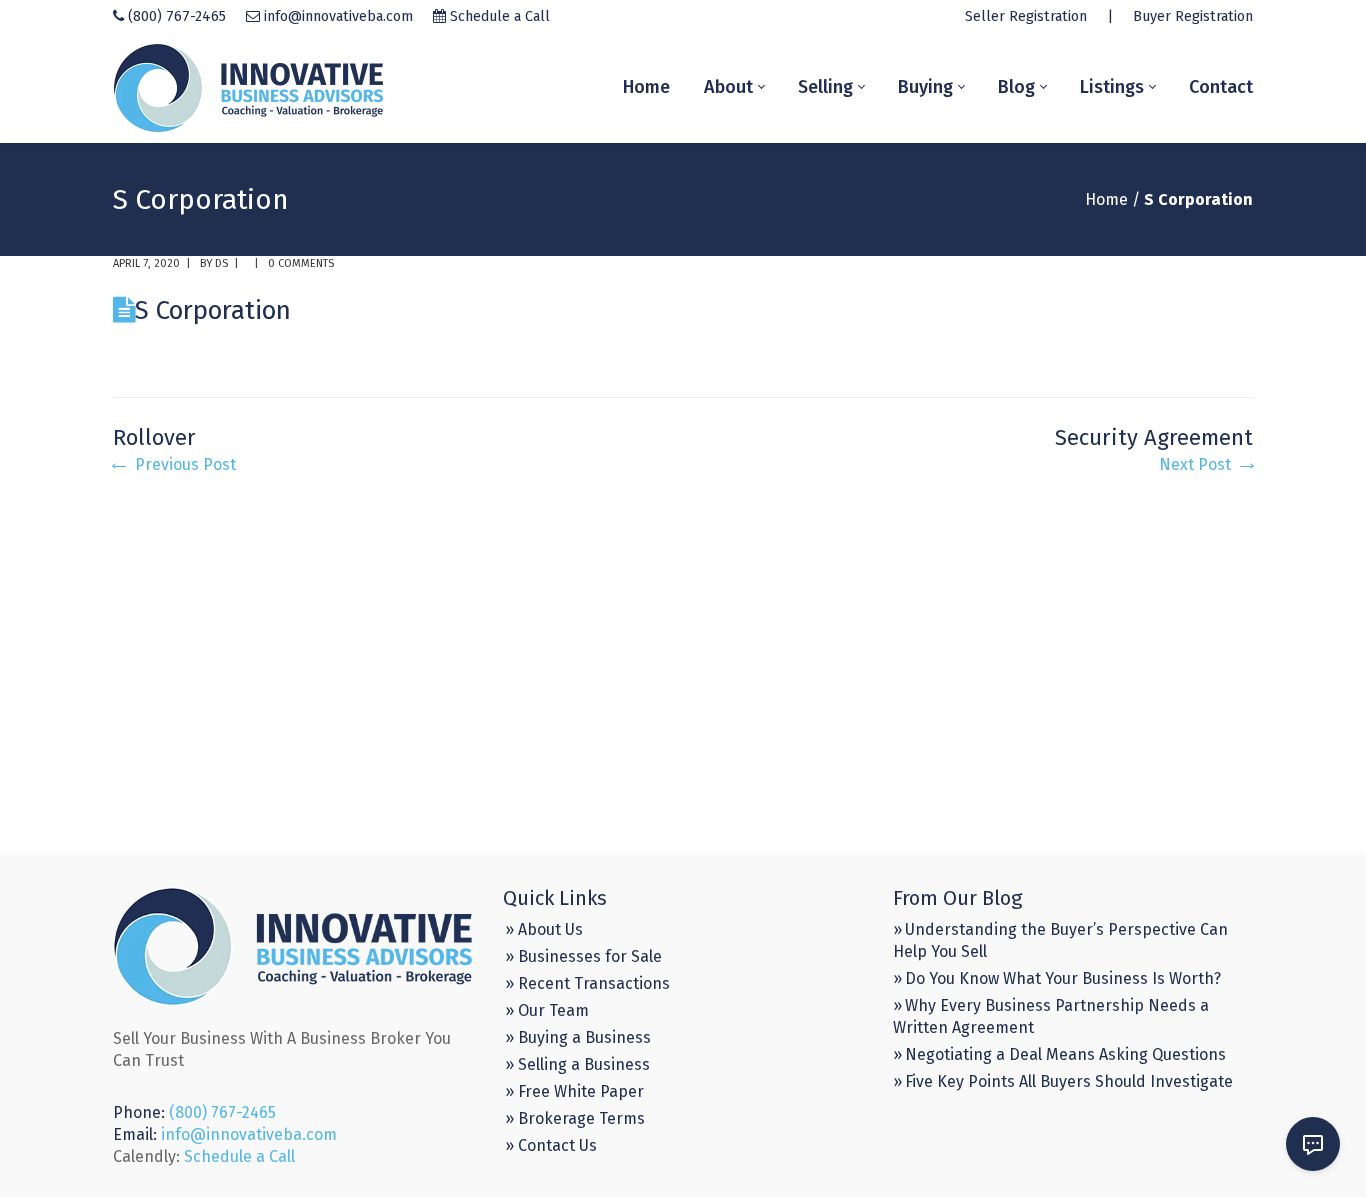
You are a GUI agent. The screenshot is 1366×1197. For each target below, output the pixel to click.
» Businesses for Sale (583, 956)
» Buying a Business (578, 1037)
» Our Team (547, 1010)
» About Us (544, 929)
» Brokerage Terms (575, 1118)
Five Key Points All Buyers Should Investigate (1069, 1081)
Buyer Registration (1193, 16)
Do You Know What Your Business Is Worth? (1063, 978)
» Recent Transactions (587, 983)
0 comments (301, 263)
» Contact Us (551, 1145)
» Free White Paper (574, 1091)
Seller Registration (1026, 16)
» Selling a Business (577, 1064)
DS (221, 263)
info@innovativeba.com (338, 16)
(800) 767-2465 (177, 16)
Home (1106, 199)
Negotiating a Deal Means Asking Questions (1065, 1054)
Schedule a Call (500, 16)
